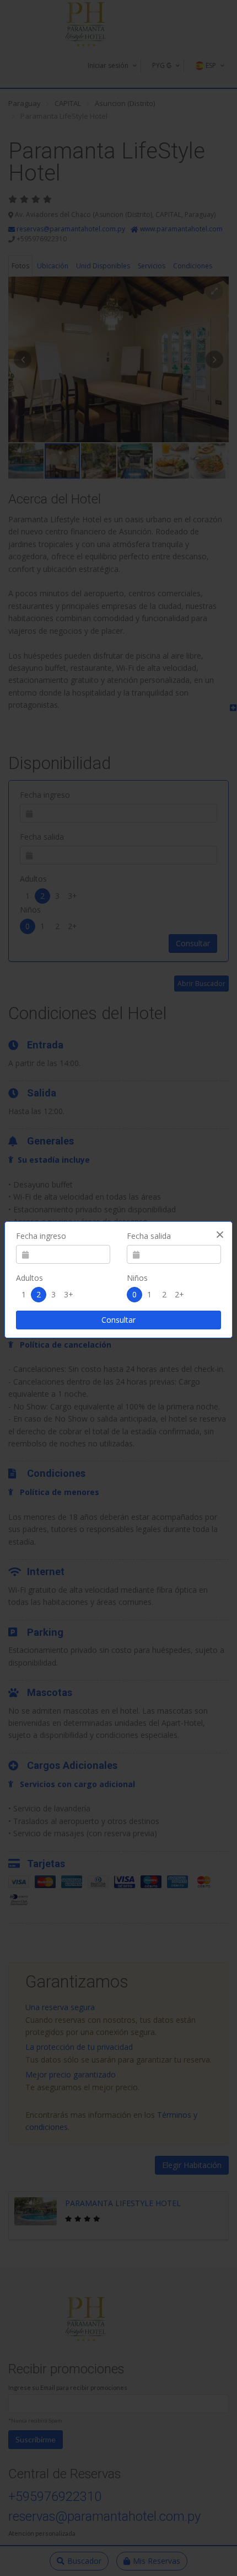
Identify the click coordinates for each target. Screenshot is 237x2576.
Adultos (29, 1278)
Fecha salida (149, 1236)
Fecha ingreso (41, 1236)
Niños (137, 1278)
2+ (179, 1294)
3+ (69, 1294)
